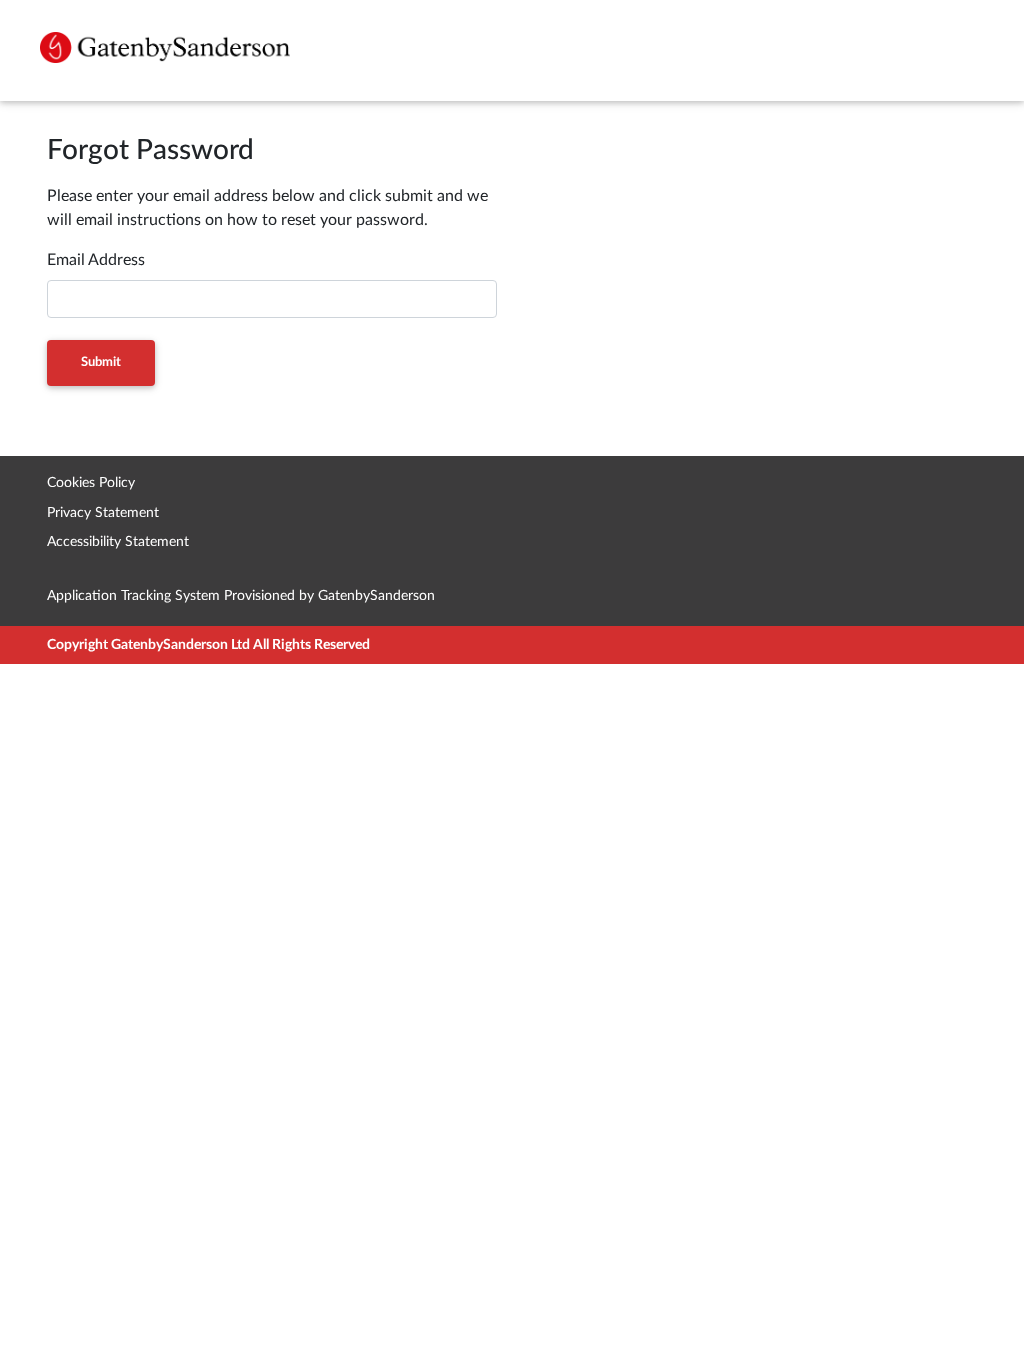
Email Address (96, 260)
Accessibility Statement (118, 541)
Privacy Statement (103, 512)
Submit (101, 362)
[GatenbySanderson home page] (165, 47)
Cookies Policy (91, 482)
